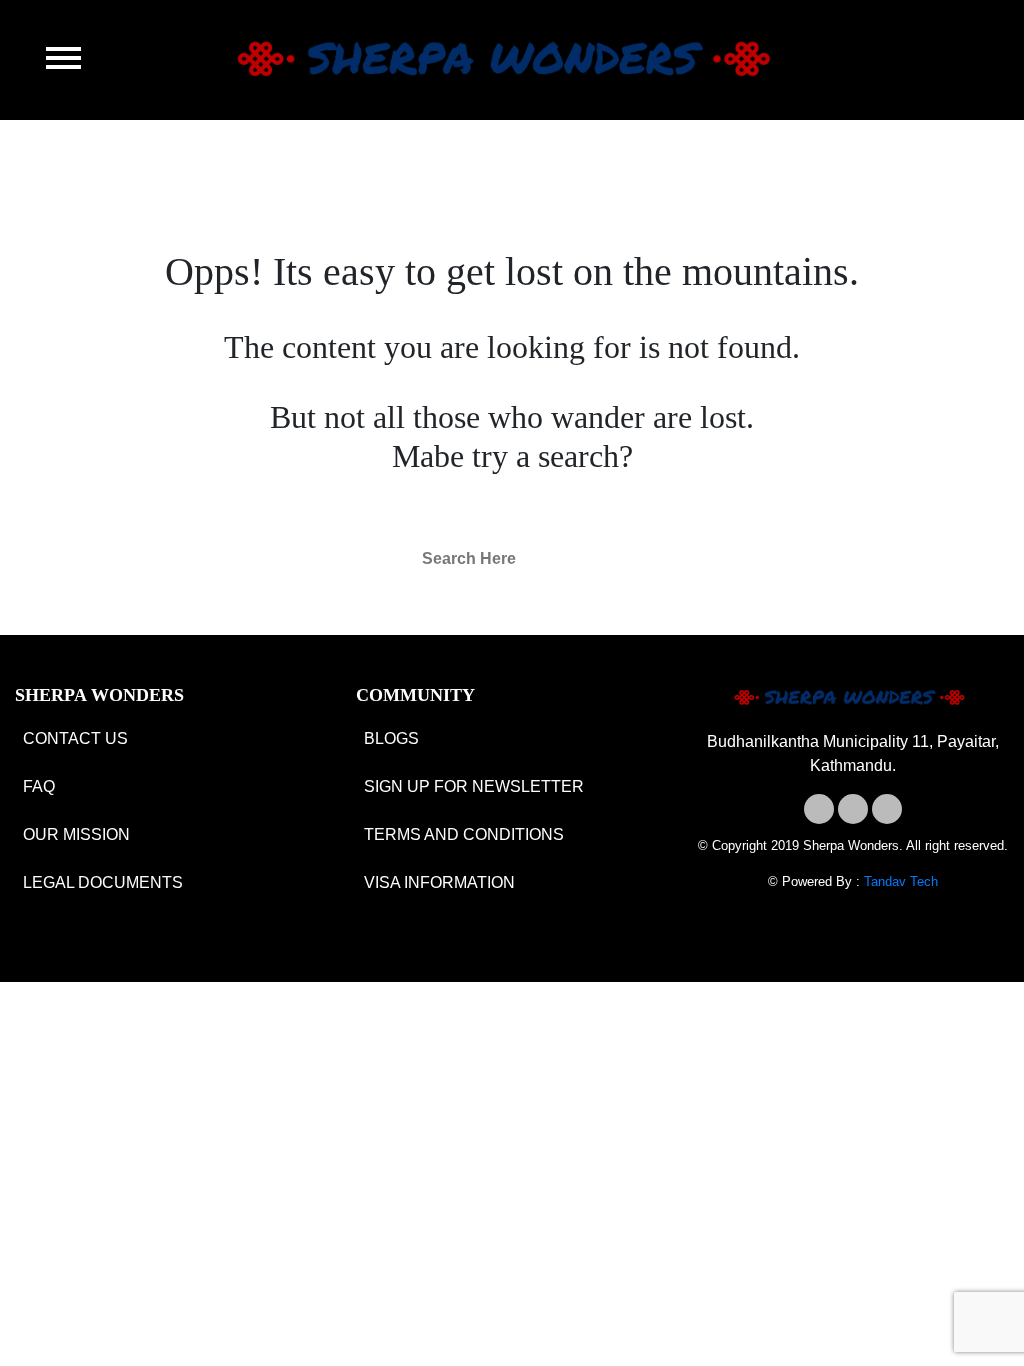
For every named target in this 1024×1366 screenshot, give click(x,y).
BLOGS (391, 738)
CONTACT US (75, 738)
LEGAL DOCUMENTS (103, 882)
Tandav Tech (901, 881)
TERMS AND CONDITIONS (464, 834)
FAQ (39, 786)
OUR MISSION (76, 834)
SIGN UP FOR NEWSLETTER (474, 786)
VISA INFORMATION (439, 882)
